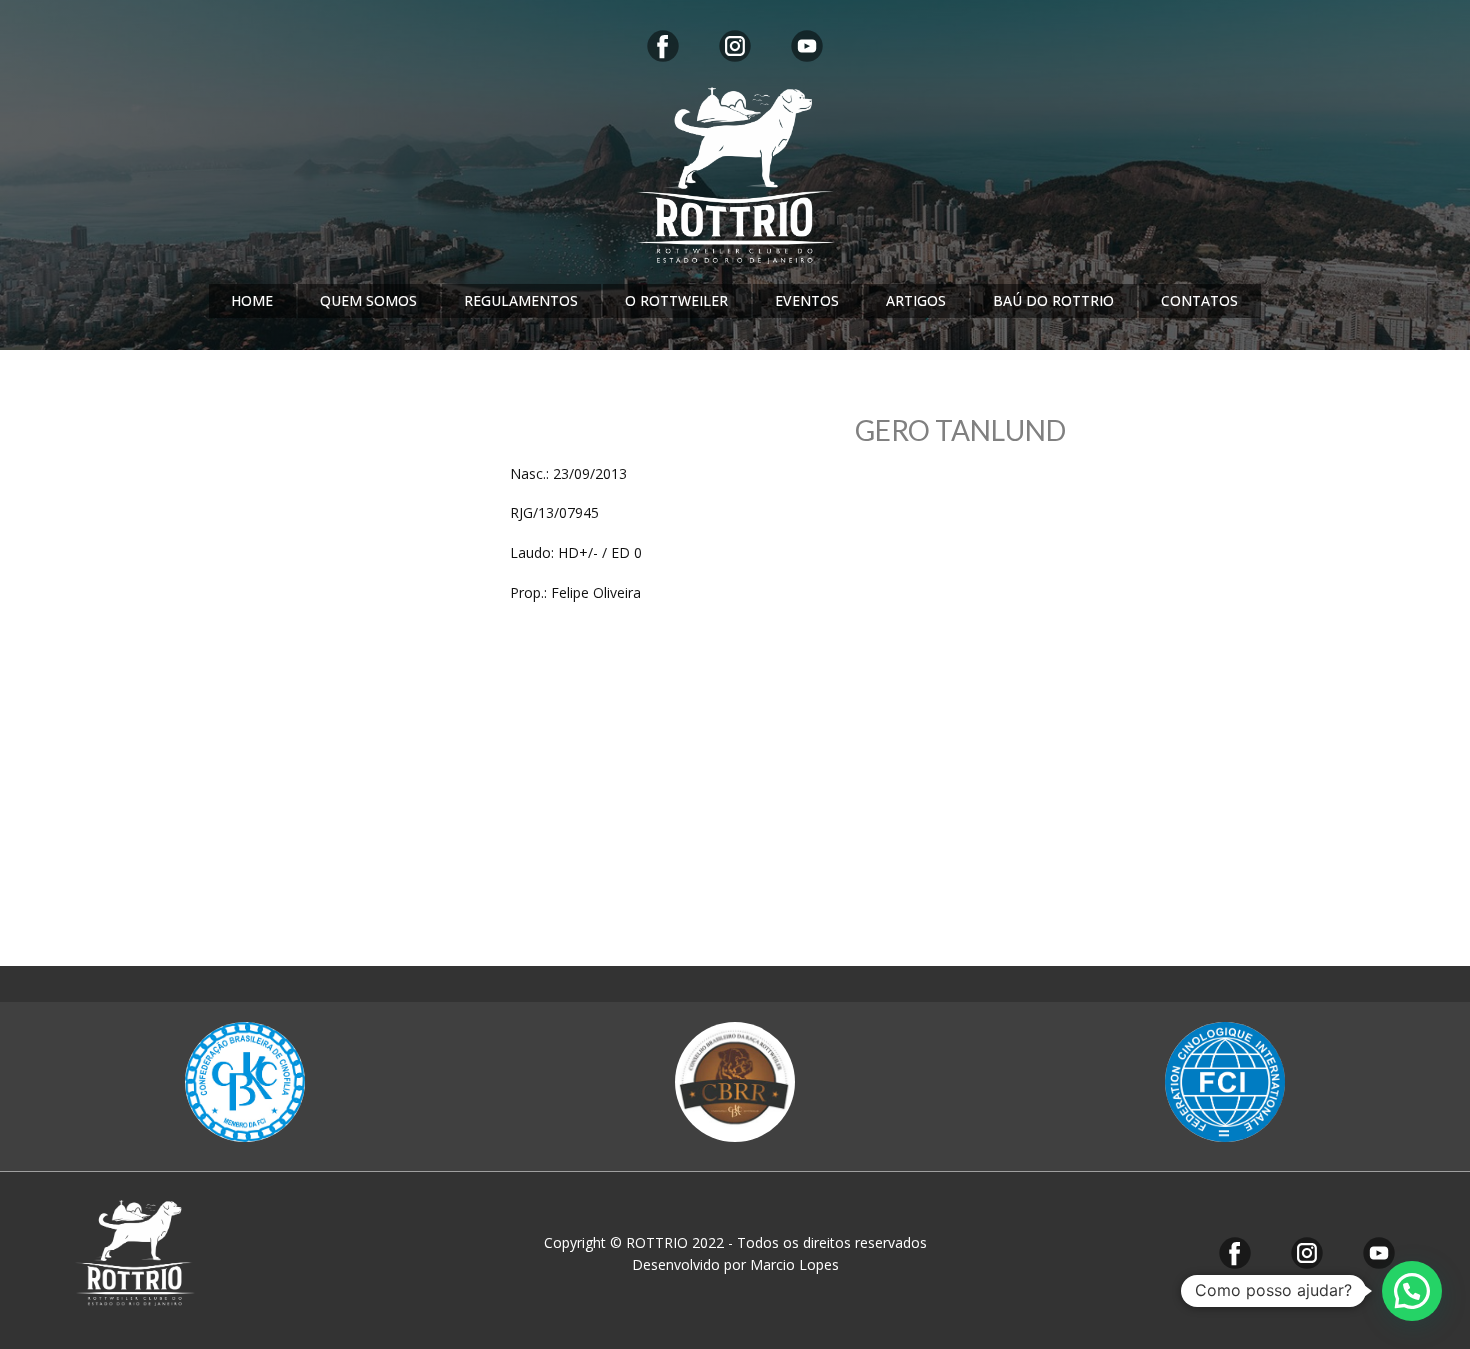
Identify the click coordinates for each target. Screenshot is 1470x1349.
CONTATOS (1199, 300)
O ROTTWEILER (676, 300)
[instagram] (735, 46)
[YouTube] (807, 46)
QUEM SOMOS (368, 300)
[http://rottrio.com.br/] (735, 175)
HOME (252, 300)
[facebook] (663, 46)
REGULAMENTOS (521, 300)
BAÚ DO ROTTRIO (1053, 300)
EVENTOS (807, 300)
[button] (1412, 1291)
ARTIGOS (916, 300)
